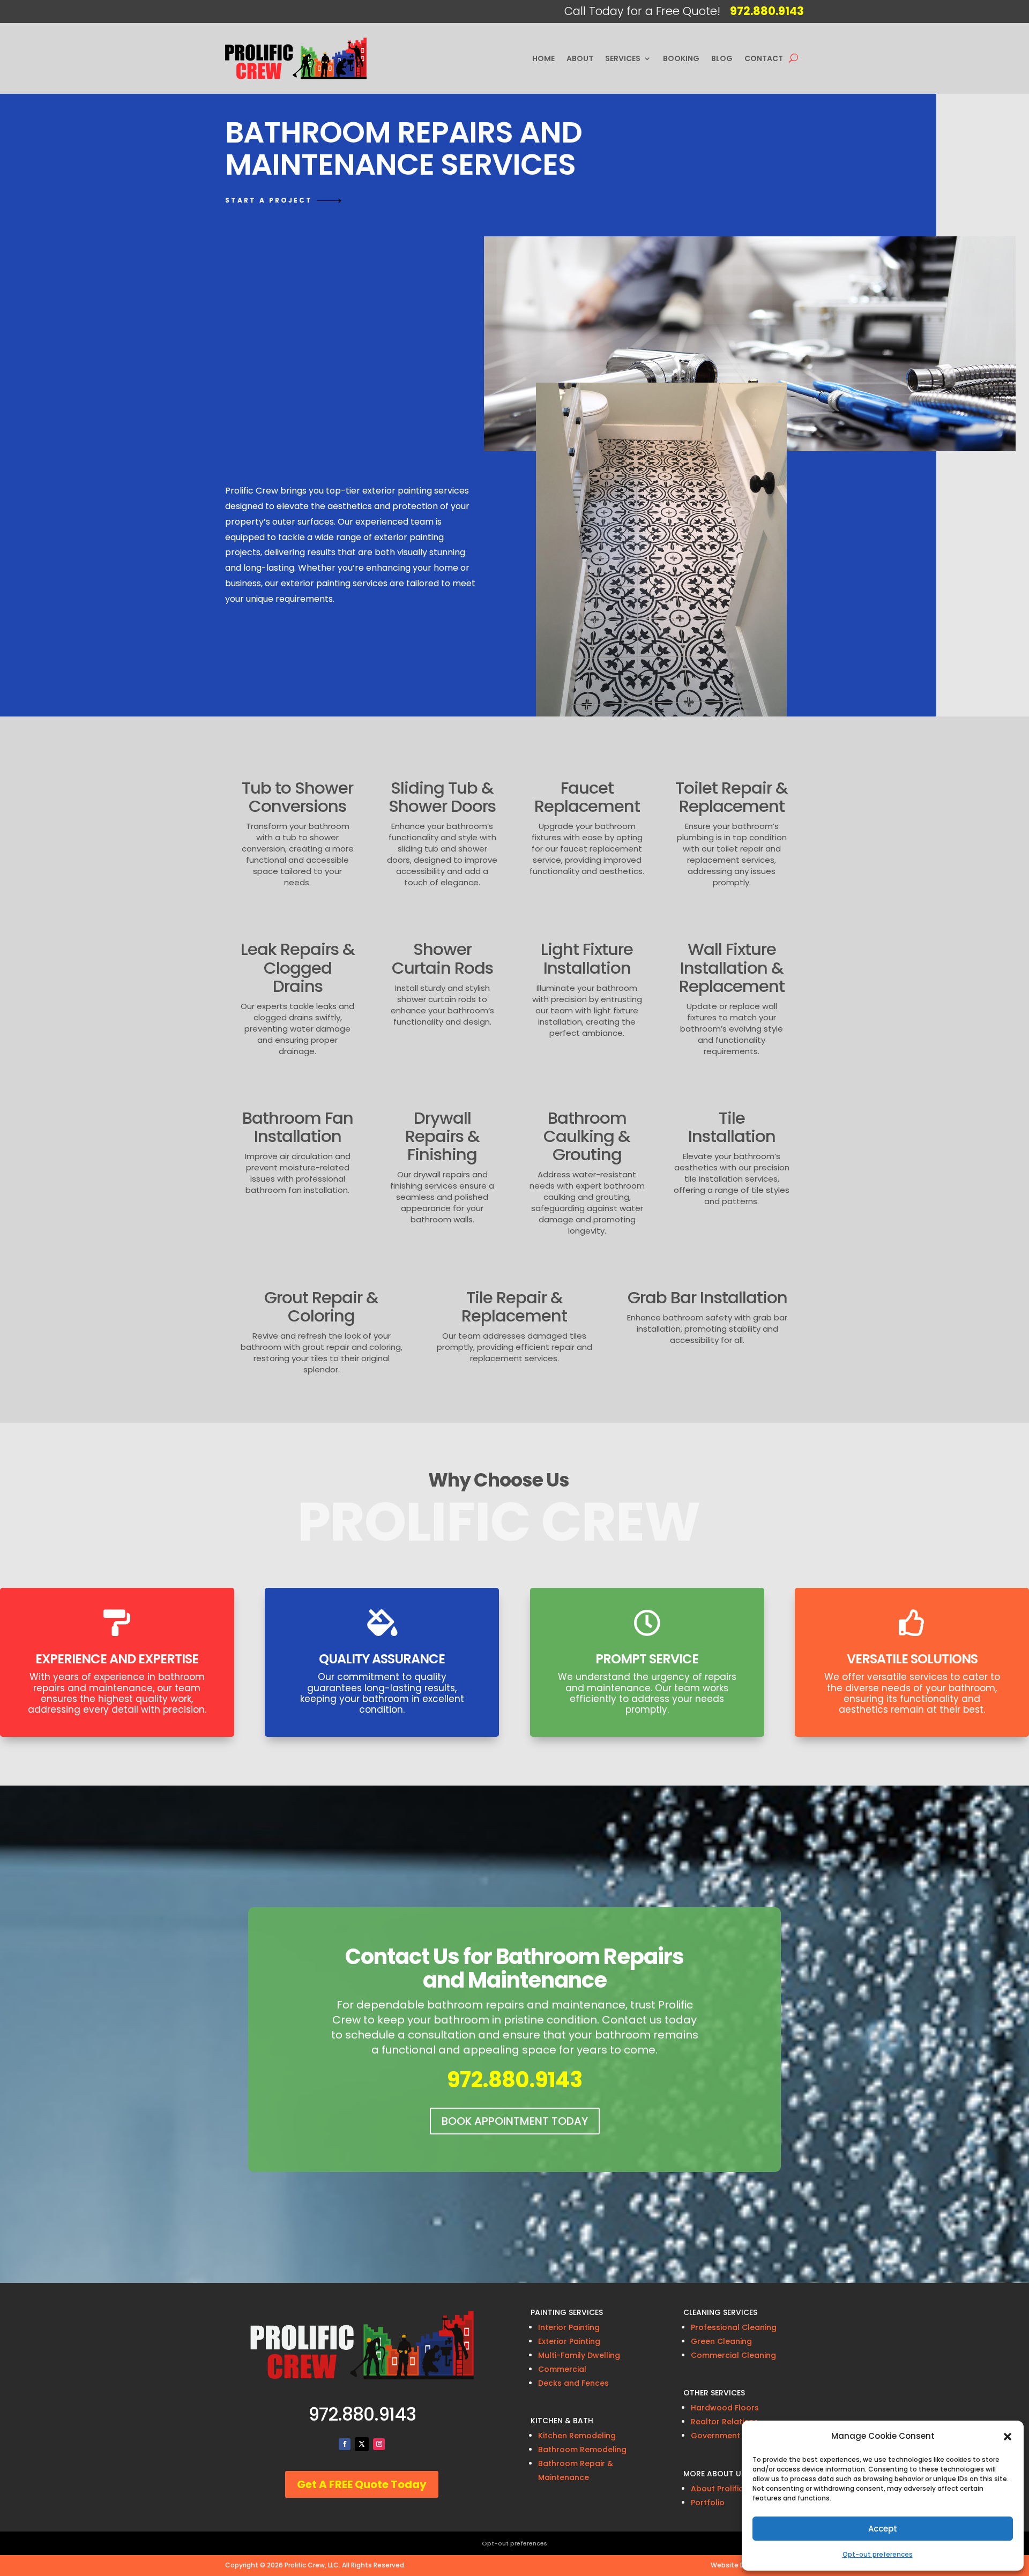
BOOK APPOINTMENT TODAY (515, 2121)
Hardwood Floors (725, 2408)
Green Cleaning (721, 2341)
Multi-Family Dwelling (579, 2355)
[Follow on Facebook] (345, 2444)
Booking (681, 58)
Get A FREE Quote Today (362, 2484)
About (580, 58)
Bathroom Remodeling (582, 2450)
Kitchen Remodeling (577, 2436)
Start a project (269, 200)
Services (623, 58)
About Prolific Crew (728, 2489)
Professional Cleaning (734, 2327)
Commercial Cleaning (733, 2355)
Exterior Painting (569, 2341)
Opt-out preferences (878, 2554)
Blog (722, 58)
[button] (1008, 2437)
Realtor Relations (725, 2422)
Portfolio (708, 2503)
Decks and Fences (573, 2383)
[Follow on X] (362, 2444)
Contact (764, 58)
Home (543, 58)
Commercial (562, 2369)
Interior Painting (569, 2327)
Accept (883, 2529)
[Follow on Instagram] (379, 2444)
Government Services (733, 2436)
